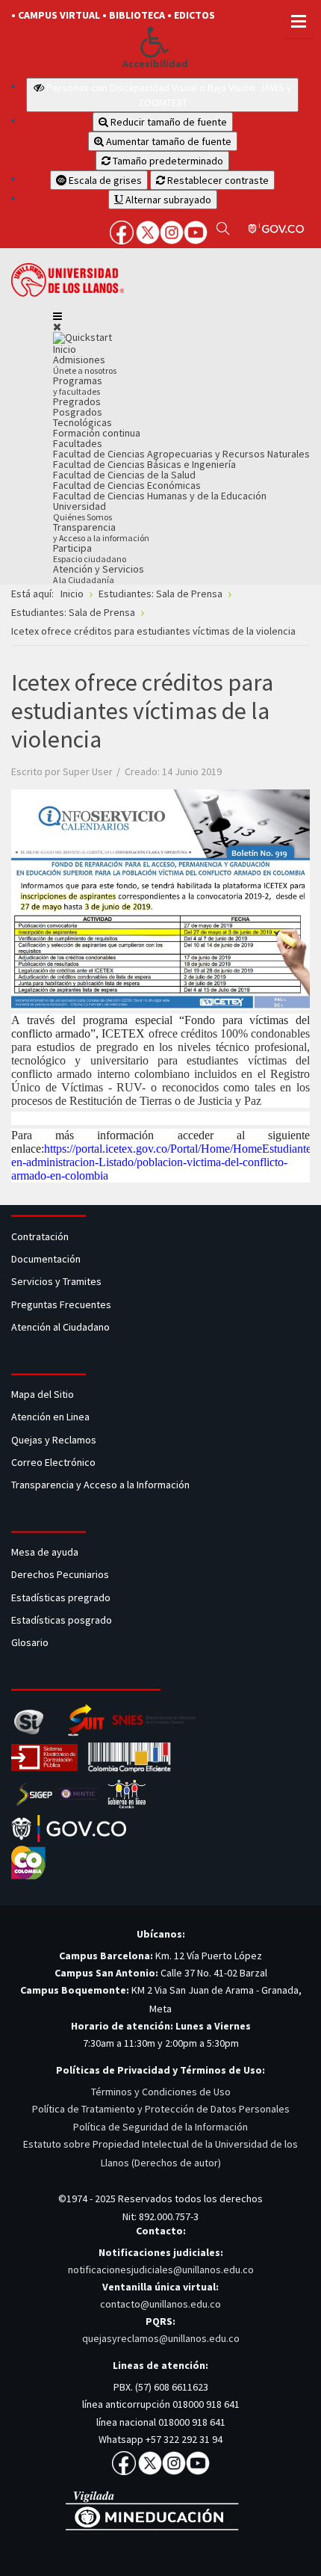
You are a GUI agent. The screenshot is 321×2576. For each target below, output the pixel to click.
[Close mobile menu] (57, 327)
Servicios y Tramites (57, 1281)
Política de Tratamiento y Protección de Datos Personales (161, 2109)
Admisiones (85, 364)
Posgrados (78, 412)
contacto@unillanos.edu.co (160, 2304)
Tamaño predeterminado (167, 161)
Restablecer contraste (217, 180)
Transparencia (101, 532)
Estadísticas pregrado (61, 1597)
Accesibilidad (155, 64)
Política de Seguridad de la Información (160, 2127)
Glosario (31, 1642)
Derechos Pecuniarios (60, 1574)
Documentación (46, 1259)
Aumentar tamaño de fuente (168, 141)
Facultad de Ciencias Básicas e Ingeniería (144, 464)
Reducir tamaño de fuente (168, 122)
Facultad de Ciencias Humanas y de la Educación (160, 496)
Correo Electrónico (56, 1462)
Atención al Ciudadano (60, 1327)
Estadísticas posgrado (62, 1620)
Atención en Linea (50, 1417)
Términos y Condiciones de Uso (161, 2092)
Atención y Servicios (99, 574)
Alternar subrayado (167, 200)
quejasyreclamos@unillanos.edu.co (161, 2338)
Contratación (41, 1236)
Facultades (78, 443)
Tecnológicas (82, 422)
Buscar (223, 228)
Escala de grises (104, 180)
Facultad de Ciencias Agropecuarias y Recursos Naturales (181, 454)
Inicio (65, 349)
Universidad (82, 511)
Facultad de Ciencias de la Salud (124, 475)
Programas (78, 385)
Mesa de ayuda (45, 1552)
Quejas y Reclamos (55, 1440)
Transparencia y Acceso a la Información (100, 1485)
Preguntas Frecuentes (61, 1304)
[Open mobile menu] (57, 316)
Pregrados (77, 401)
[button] (155, 42)
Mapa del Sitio (44, 1394)
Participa (90, 553)
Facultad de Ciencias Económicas (127, 485)
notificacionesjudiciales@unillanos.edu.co (161, 2270)
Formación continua (97, 433)
